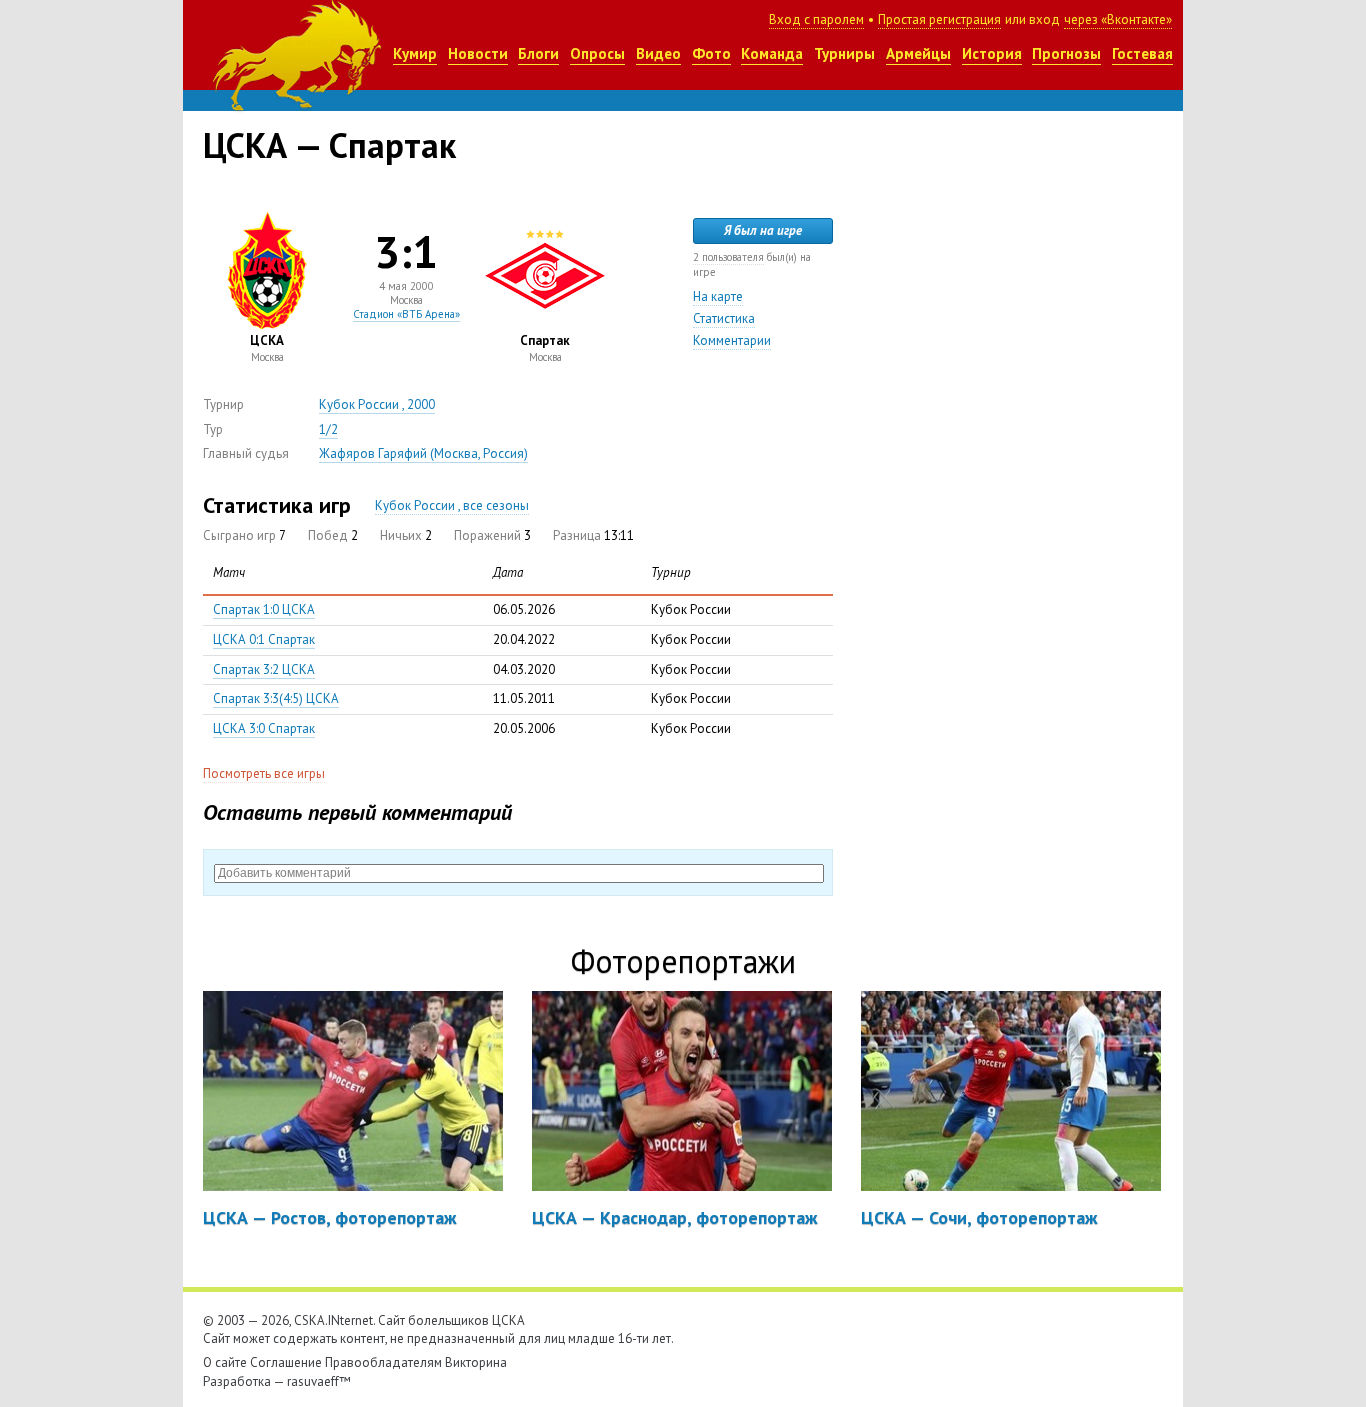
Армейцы (918, 53)
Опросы (597, 53)
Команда (772, 53)
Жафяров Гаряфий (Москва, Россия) (423, 453)
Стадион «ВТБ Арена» (406, 314)
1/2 (328, 429)
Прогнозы (1066, 53)
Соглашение (286, 1362)
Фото (711, 53)
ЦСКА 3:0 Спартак (264, 728)
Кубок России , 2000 (377, 404)
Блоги (538, 53)
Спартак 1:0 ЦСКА (264, 609)
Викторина (476, 1362)
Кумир (415, 53)
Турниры (844, 53)
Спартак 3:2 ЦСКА (264, 669)
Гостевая (1142, 53)
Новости (478, 53)
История (992, 53)
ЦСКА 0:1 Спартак (264, 639)
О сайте (225, 1362)
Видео (658, 53)
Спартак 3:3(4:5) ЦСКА (276, 698)
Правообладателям (383, 1362)
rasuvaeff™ (319, 1381)
